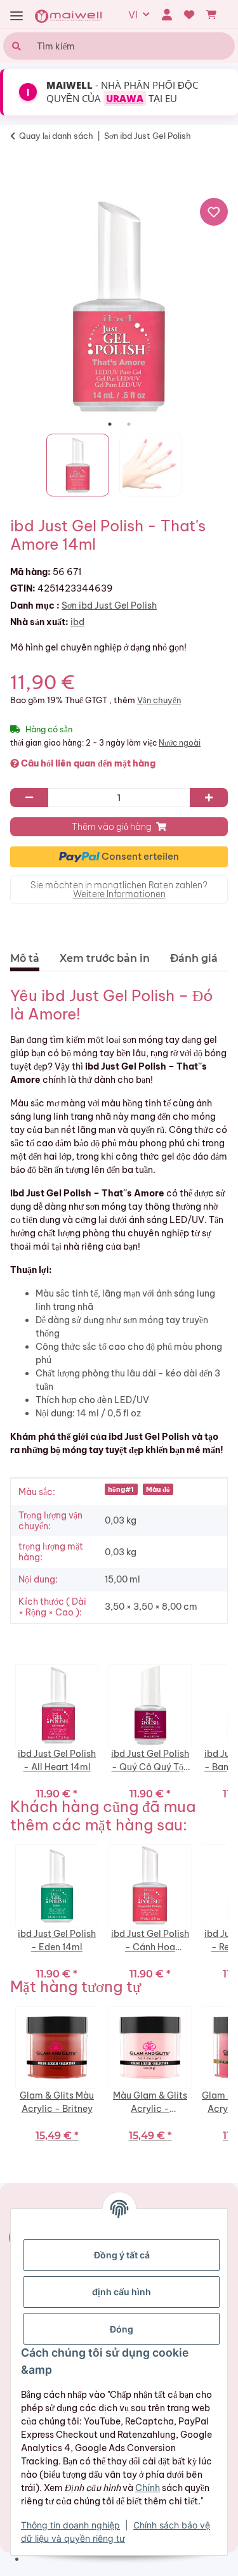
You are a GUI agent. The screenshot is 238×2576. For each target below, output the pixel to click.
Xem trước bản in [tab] (105, 958)
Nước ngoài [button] (180, 743)
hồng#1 (121, 1489)
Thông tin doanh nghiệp (70, 2525)
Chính (148, 2488)
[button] (167, 15)
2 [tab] (129, 424)
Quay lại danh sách (56, 136)
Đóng (122, 2329)
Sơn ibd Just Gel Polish (109, 605)
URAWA (125, 98)
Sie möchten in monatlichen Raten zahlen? (119, 890)
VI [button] (133, 15)
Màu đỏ (158, 1489)
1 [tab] (110, 424)
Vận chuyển (159, 700)
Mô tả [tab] (25, 958)
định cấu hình (122, 2292)
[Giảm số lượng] (29, 798)
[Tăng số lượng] (209, 798)
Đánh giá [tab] (194, 958)
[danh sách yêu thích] (189, 15)
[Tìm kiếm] (15, 46)
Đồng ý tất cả (122, 2255)
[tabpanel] (119, 306)
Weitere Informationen (119, 894)
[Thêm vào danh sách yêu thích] (214, 212)
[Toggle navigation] (17, 16)
